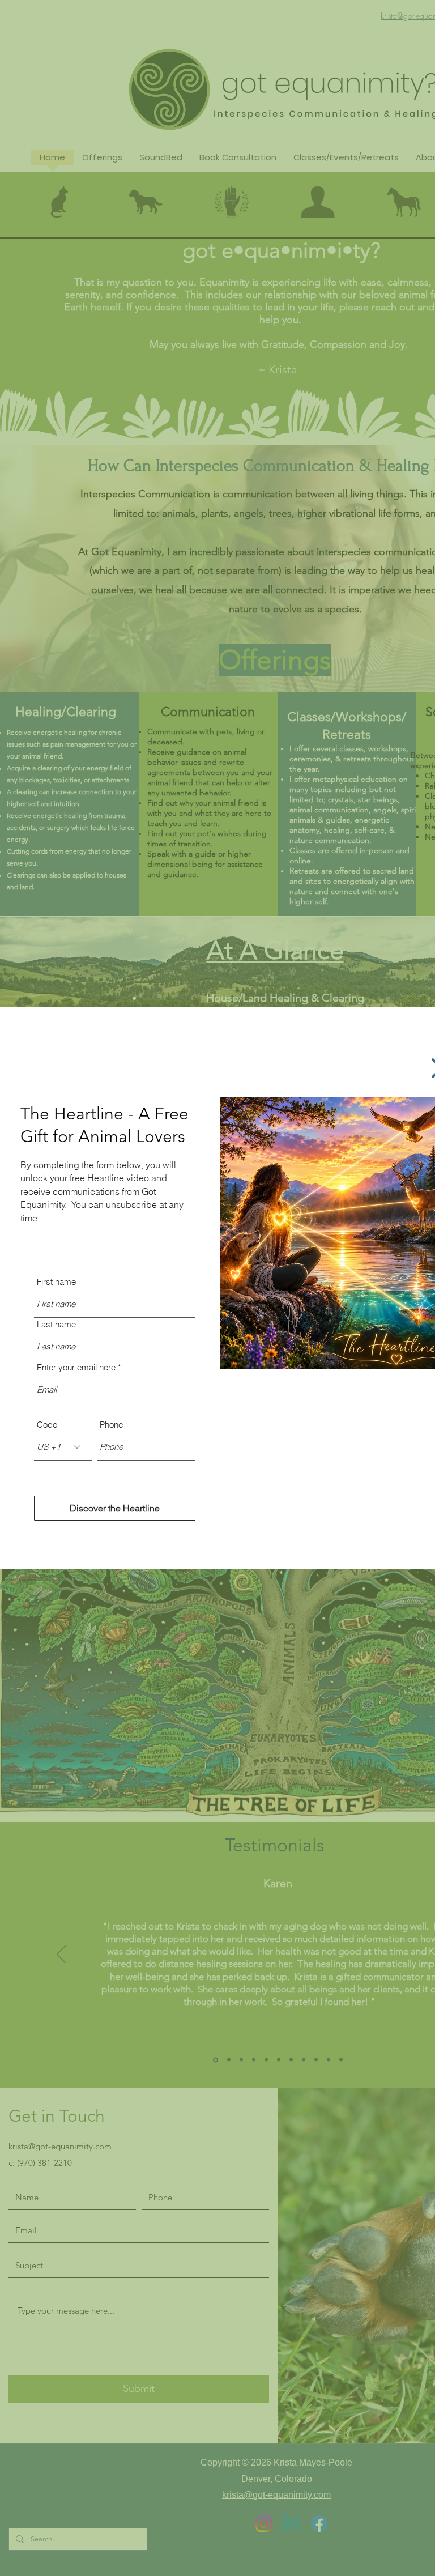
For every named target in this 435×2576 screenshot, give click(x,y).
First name (56, 1282)
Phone (111, 1425)
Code (47, 1425)
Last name (56, 1324)
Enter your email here (76, 1367)
